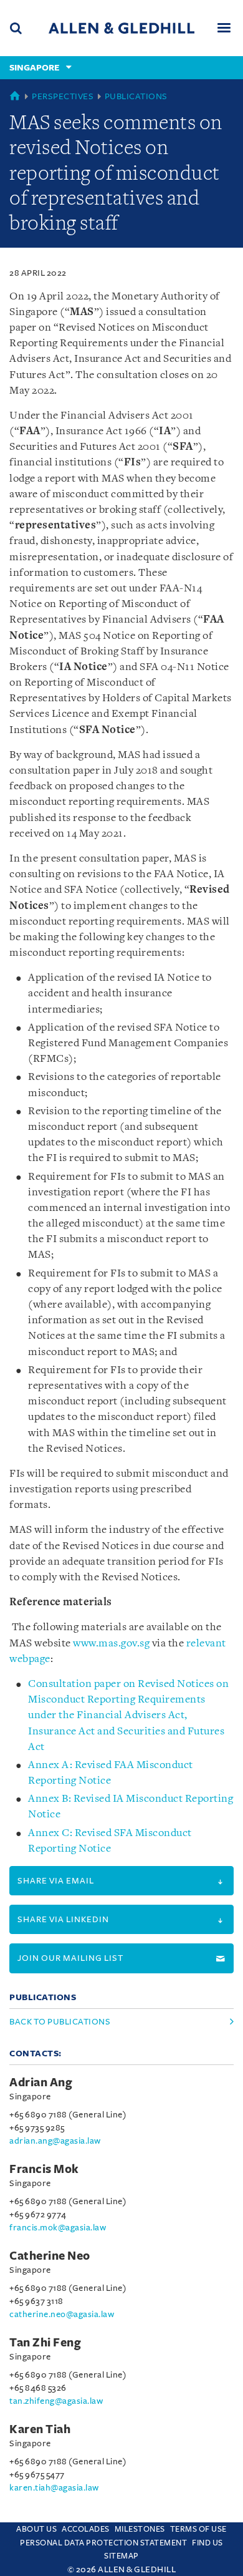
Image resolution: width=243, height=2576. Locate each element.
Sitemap (121, 2556)
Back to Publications (60, 2022)
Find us (207, 2543)
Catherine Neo (50, 2256)
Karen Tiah (40, 2429)
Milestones (140, 2529)
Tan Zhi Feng (45, 2343)
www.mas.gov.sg (111, 1644)
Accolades (86, 2529)
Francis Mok (44, 2169)
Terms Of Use (198, 2529)
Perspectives (63, 96)
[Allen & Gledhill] (121, 28)
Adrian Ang (41, 2083)
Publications (136, 96)
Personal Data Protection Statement (103, 2543)
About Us (36, 2529)
